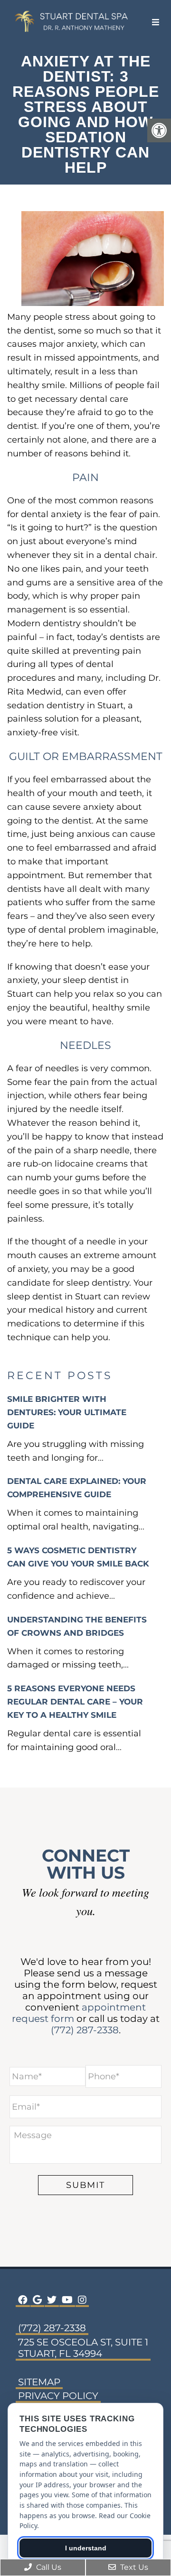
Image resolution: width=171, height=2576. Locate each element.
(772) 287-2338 (85, 2030)
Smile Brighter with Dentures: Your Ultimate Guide (67, 1412)
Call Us (48, 2567)
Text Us (133, 2567)
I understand (86, 2548)
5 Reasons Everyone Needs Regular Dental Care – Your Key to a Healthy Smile (75, 1702)
